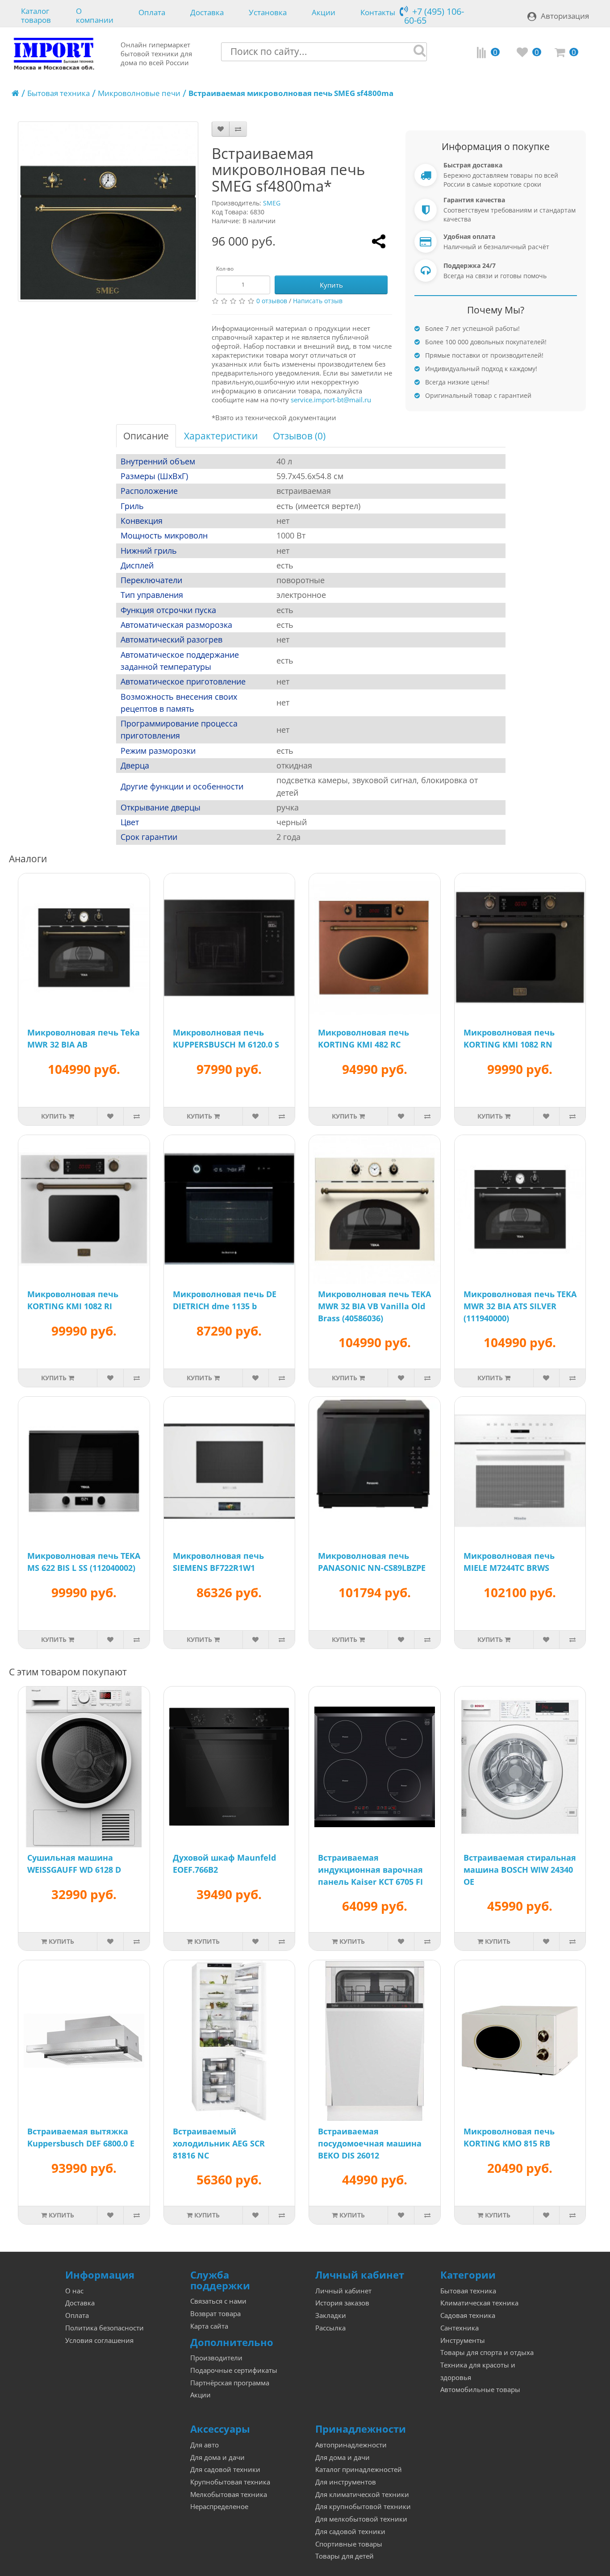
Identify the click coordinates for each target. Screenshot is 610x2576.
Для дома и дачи (217, 2457)
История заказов (342, 2303)
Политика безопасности (104, 2328)
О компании (95, 15)
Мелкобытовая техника (229, 2495)
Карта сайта (209, 2326)
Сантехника (460, 2328)
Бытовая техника (58, 93)
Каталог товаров (36, 15)
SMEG (272, 203)
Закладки (331, 2315)
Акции (324, 13)
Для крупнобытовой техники (363, 2507)
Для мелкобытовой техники (361, 2519)
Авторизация (565, 16)
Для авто (205, 2445)
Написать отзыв (318, 301)
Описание (146, 436)
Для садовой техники (225, 2470)
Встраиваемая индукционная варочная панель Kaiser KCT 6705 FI (370, 1870)
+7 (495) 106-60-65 (434, 16)
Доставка (207, 13)
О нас (74, 2291)
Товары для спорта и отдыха (487, 2353)
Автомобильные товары (480, 2390)
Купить (331, 285)
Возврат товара (215, 2314)
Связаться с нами (218, 2301)
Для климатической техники (362, 2495)
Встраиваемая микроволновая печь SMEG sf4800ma (291, 93)
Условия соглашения (99, 2340)
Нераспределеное (219, 2507)
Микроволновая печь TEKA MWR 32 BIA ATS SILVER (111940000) (520, 1306)
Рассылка (330, 2328)
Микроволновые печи (139, 93)
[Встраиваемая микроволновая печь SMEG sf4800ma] (108, 212)
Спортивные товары (349, 2544)
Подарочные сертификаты (234, 2370)
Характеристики (221, 436)
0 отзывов (272, 301)
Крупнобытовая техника (230, 2482)
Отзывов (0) (299, 436)
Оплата (152, 13)
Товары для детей (345, 2556)
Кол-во (225, 269)
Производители (216, 2358)
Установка (268, 13)
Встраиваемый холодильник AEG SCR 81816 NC (219, 2143)
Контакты (378, 13)
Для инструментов (346, 2482)
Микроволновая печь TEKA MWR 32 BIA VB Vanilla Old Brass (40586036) (374, 1306)
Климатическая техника (479, 2303)
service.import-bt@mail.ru (331, 400)
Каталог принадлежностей (359, 2470)
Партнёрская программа (230, 2383)
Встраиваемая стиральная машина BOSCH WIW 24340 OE (520, 1870)
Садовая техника (468, 2315)
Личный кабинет (343, 2291)
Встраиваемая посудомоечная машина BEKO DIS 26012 (370, 2143)
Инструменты (463, 2340)
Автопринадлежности (351, 2445)
